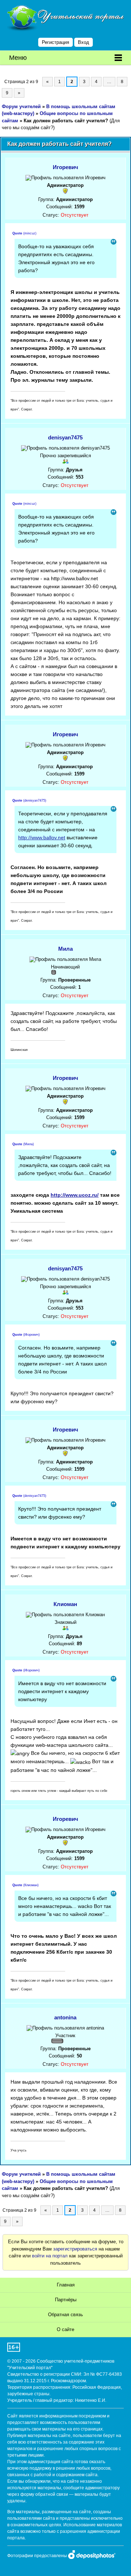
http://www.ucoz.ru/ (75, 1195)
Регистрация (55, 42)
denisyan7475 (65, 437)
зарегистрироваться (75, 2249)
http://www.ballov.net (42, 837)
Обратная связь (65, 2315)
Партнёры (66, 2300)
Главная (66, 2285)
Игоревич (65, 167)
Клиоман (65, 1604)
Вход (84, 42)
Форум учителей (21, 107)
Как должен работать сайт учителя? (66, 121)
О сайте (65, 2329)
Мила (65, 949)
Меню (18, 58)
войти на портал (50, 2256)
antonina (65, 2017)
